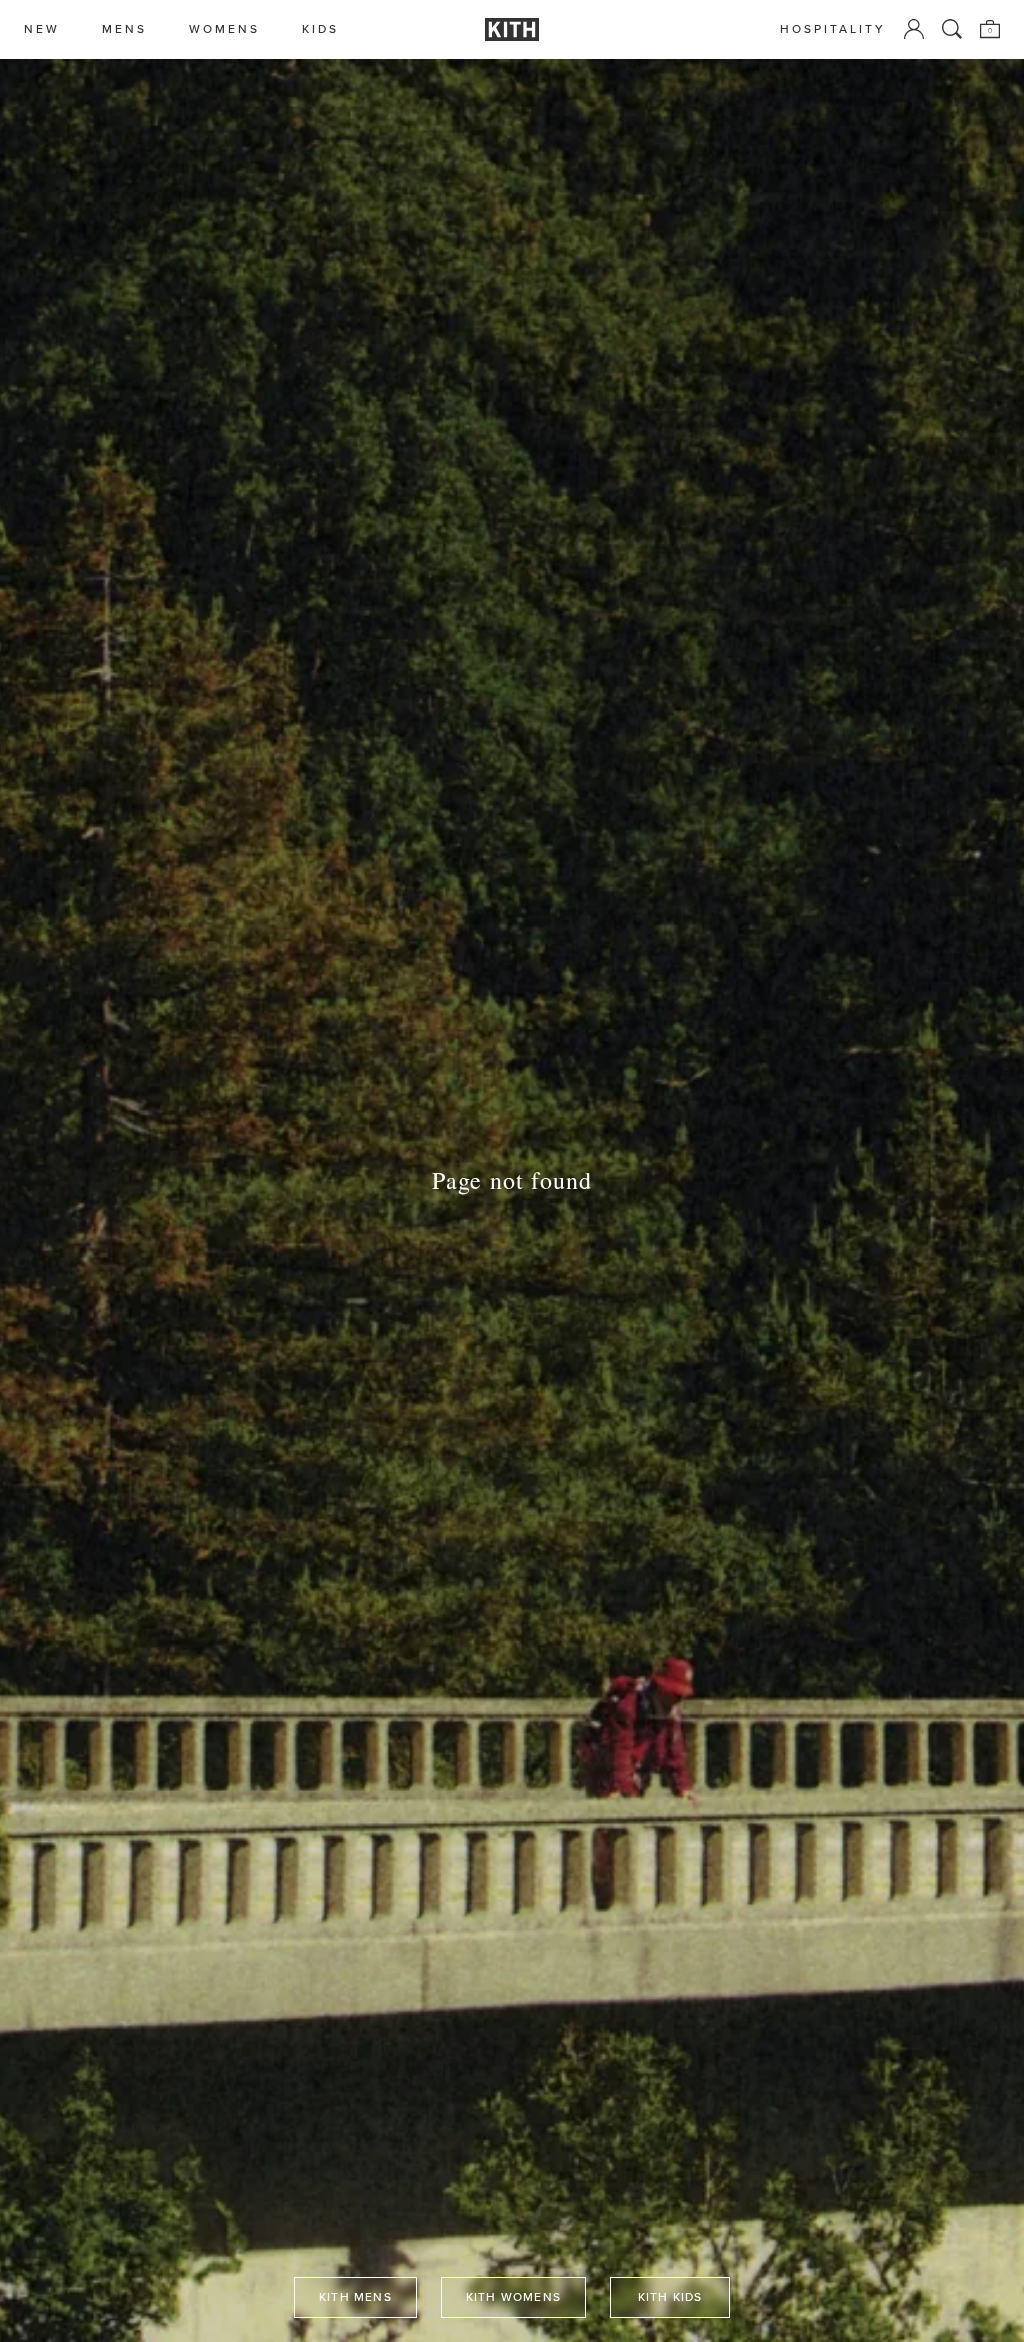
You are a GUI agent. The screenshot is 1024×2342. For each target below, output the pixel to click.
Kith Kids (670, 2297)
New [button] (42, 29)
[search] (952, 29)
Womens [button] (224, 29)
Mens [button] (124, 29)
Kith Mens (355, 2297)
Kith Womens (513, 2297)
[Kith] (512, 29)
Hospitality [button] (833, 29)
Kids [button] (320, 29)
